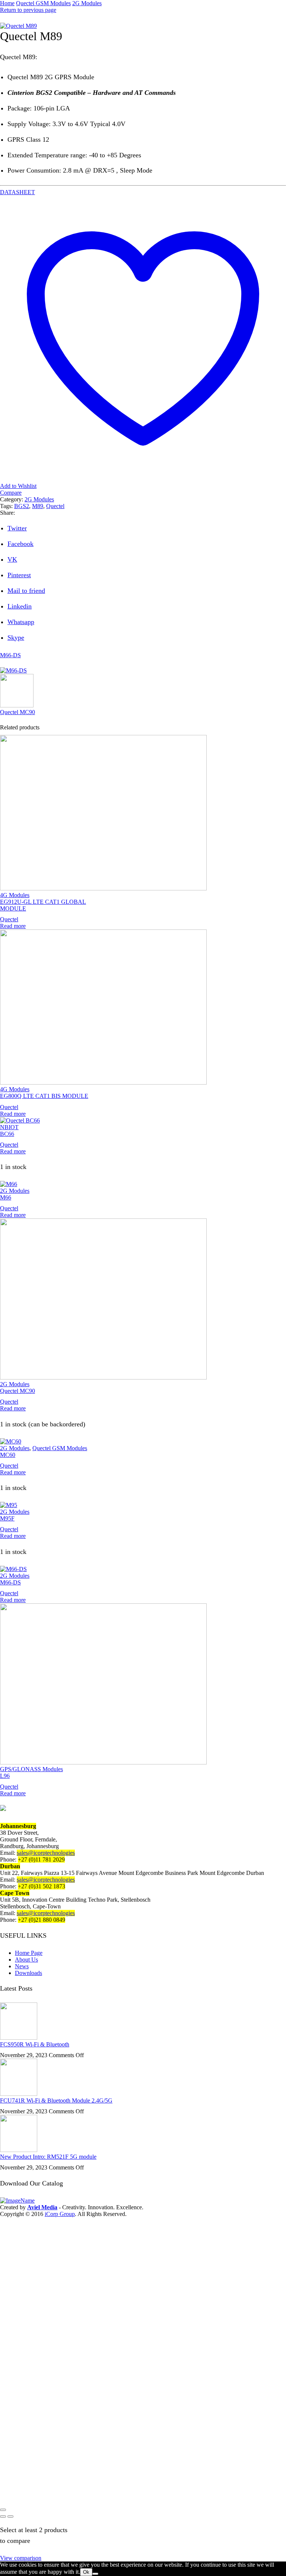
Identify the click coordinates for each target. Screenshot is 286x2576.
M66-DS (10, 655)
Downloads (28, 1973)
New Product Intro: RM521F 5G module (48, 2157)
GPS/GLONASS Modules (31, 1769)
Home (7, 3)
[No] (95, 2574)
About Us (26, 1960)
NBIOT (9, 1127)
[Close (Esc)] (3, 2510)
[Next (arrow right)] (10, 2516)
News (22, 1966)
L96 (5, 1776)
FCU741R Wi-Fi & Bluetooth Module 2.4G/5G (56, 2100)
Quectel (55, 506)
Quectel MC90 (18, 712)
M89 (38, 506)
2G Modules (87, 3)
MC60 (8, 1455)
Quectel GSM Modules (43, 3)
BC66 (7, 1134)
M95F (7, 1518)
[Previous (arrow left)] (3, 2516)
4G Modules (15, 895)
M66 (6, 1197)
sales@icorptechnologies (46, 1853)
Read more (13, 926)
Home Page (29, 1953)
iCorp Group (60, 2214)
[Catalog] (28, 2201)
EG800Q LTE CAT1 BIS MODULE (44, 1096)
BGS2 (22, 506)
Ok (86, 2572)
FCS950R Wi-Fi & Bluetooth (35, 2044)
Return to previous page (28, 10)
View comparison (21, 2558)
